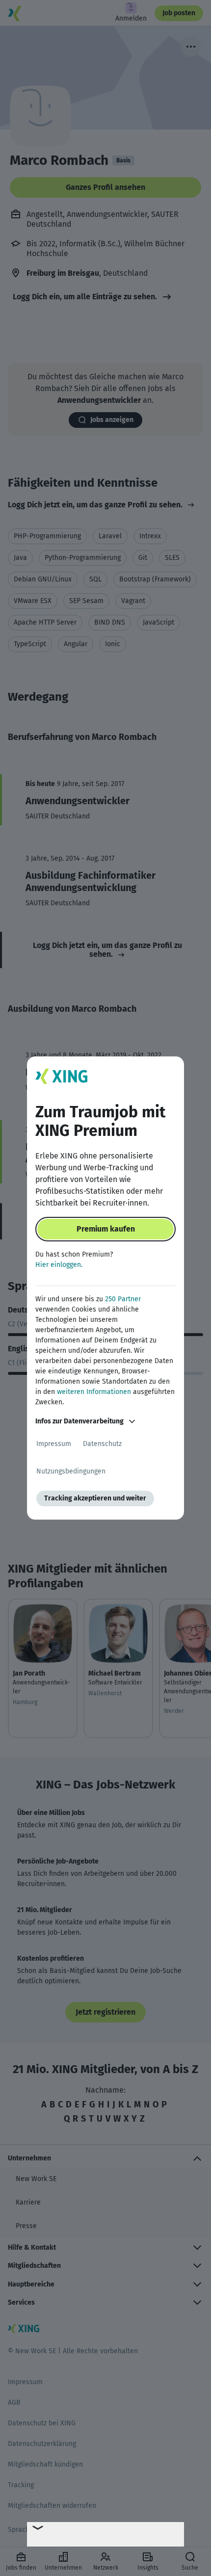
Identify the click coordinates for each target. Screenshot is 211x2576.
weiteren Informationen (94, 1392)
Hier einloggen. (59, 1265)
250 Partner (123, 1299)
